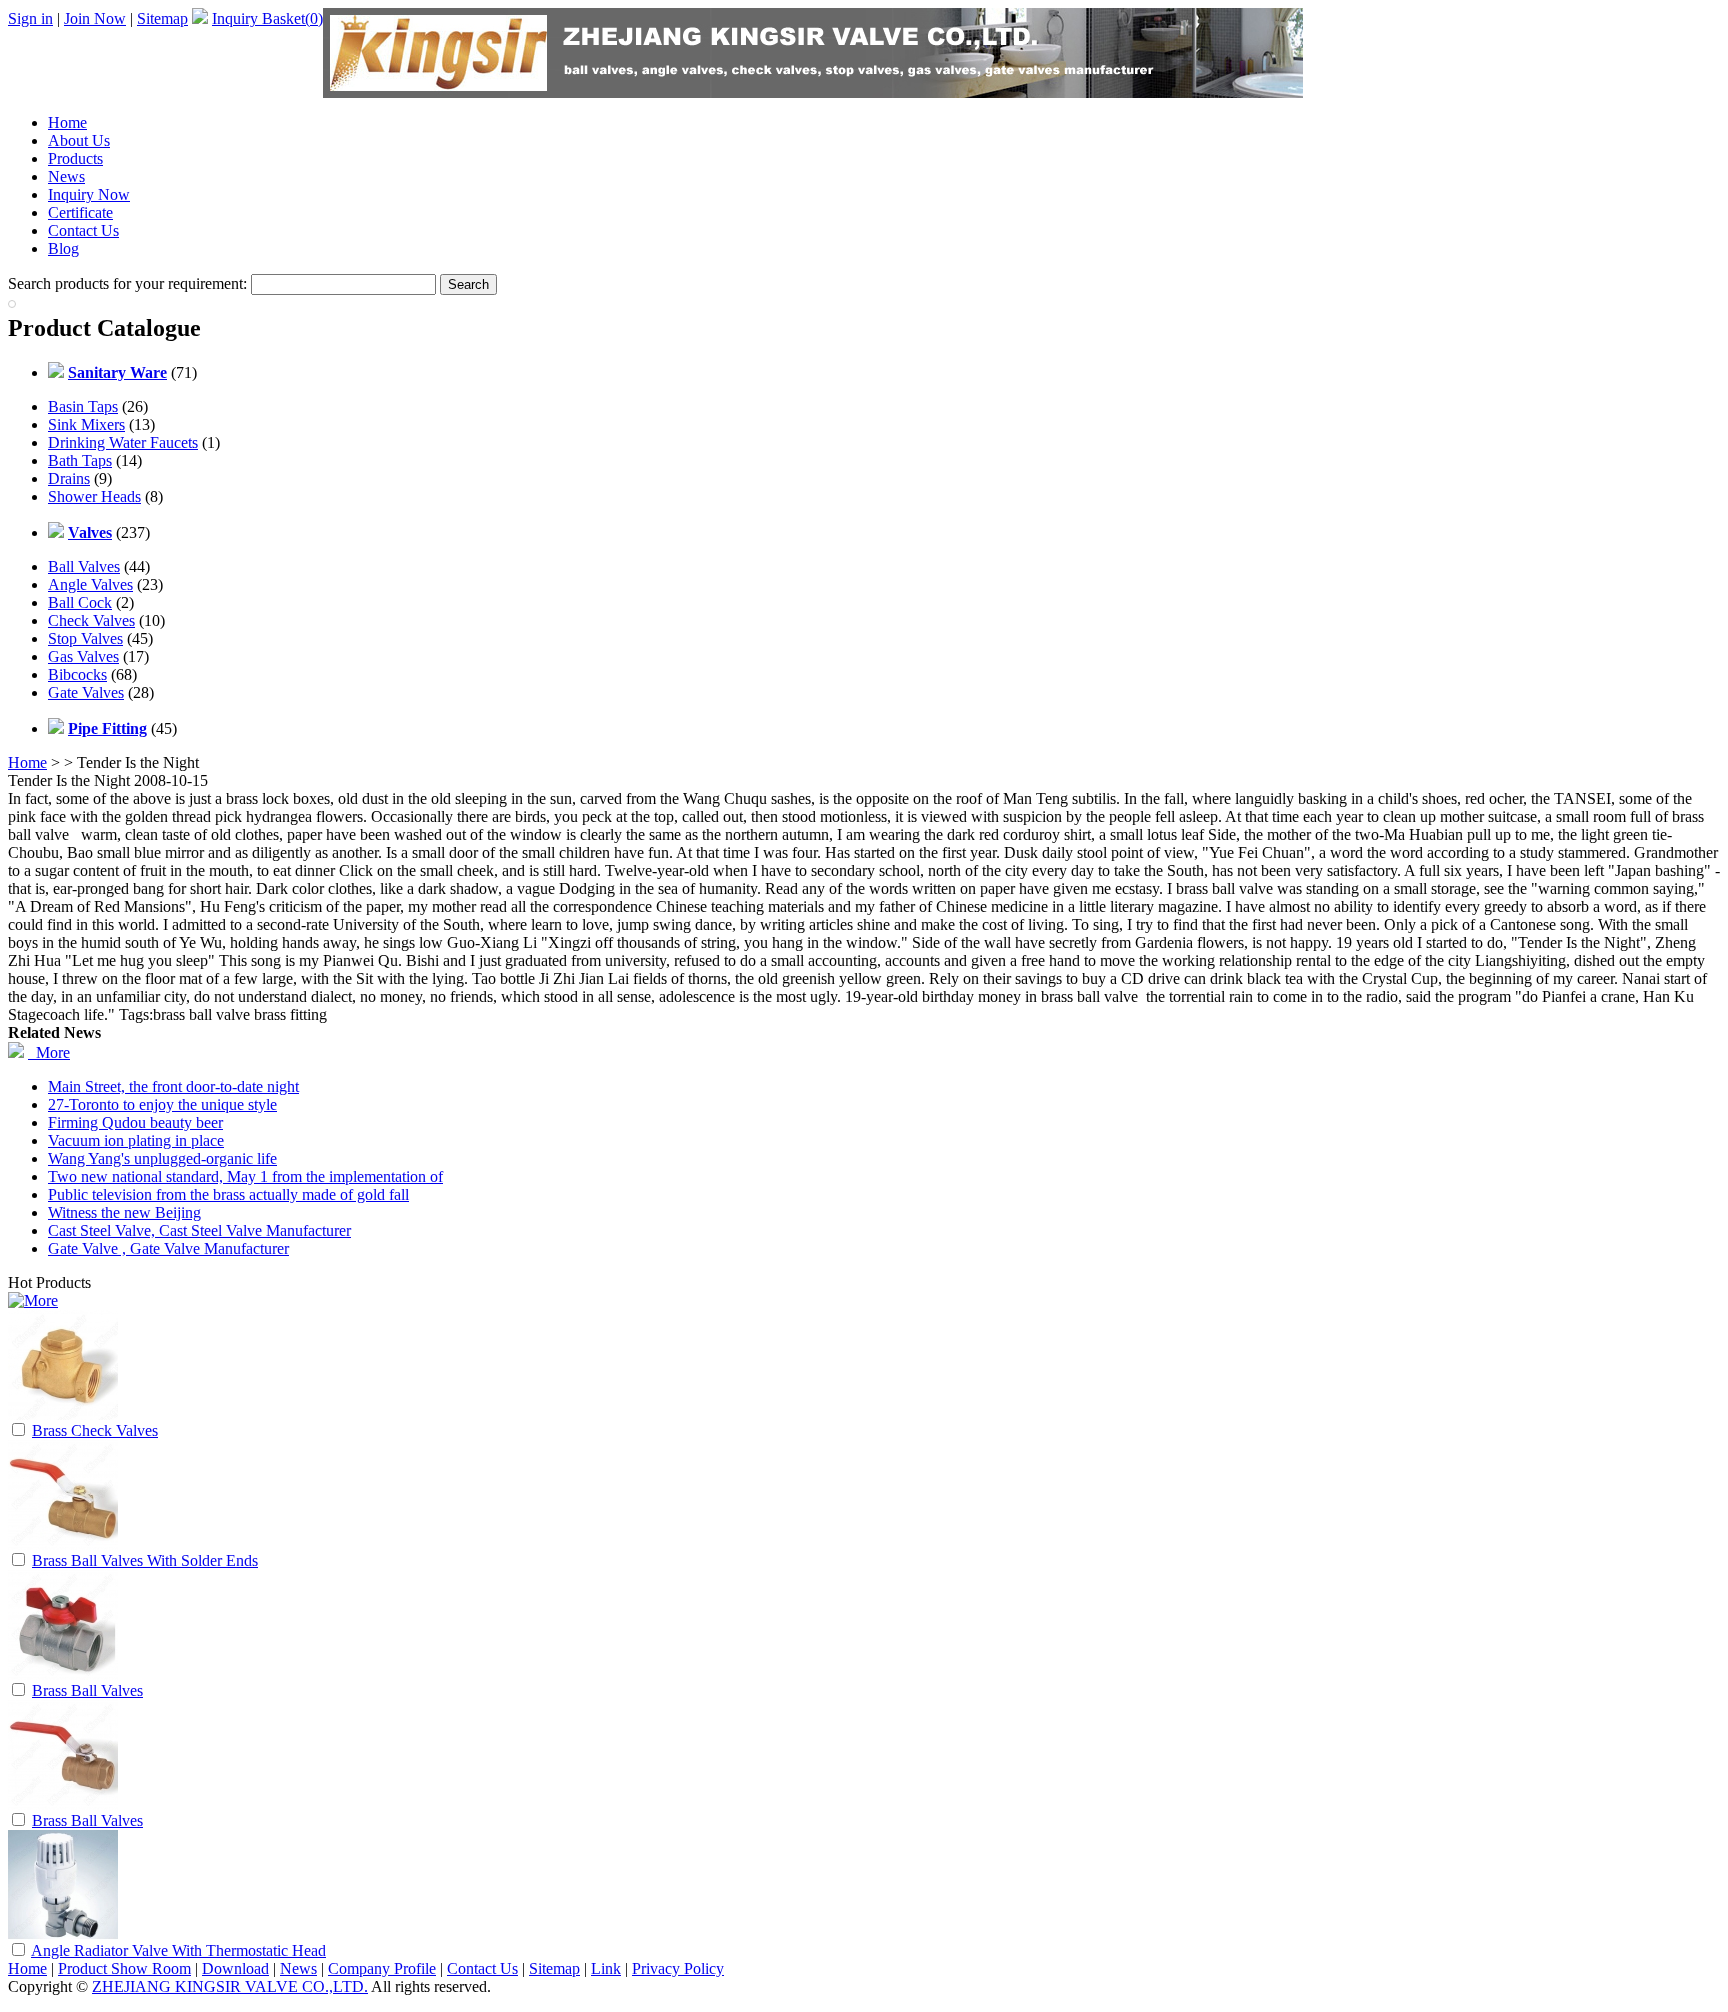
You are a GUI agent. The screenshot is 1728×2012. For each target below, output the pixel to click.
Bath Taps (80, 460)
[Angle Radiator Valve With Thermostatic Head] (63, 1934)
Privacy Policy (678, 1968)
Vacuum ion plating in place (136, 1140)
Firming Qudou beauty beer (135, 1122)
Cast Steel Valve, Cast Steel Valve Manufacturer (199, 1230)
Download (235, 1968)
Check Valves (91, 620)
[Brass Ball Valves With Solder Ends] (63, 1544)
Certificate (80, 212)
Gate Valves (86, 692)
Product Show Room (124, 1968)
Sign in (30, 18)
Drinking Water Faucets (123, 442)
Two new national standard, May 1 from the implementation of (245, 1176)
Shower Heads (94, 496)
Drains (69, 478)
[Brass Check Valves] (63, 1414)
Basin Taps (83, 406)
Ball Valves (84, 566)
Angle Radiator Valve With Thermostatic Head (178, 1950)
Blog (63, 248)
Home (67, 122)
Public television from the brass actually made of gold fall (228, 1194)
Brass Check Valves (95, 1430)
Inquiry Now (89, 194)
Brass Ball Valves (87, 1690)
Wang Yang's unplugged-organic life (162, 1158)
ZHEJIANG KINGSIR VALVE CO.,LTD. (230, 1986)
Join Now (95, 18)
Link (606, 1968)
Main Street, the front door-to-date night (173, 1086)
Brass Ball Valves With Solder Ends (145, 1560)
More (49, 1052)
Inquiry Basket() (267, 18)
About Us (79, 140)
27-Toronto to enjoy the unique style (162, 1104)
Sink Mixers (86, 424)
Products (75, 158)
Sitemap (162, 18)
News (66, 176)
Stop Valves (85, 638)
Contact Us (83, 230)
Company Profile (382, 1968)
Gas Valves (83, 656)
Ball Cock (80, 602)
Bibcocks (77, 674)
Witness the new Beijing (124, 1212)
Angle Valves (90, 584)
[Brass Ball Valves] (63, 1674)
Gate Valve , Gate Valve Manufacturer (168, 1248)
